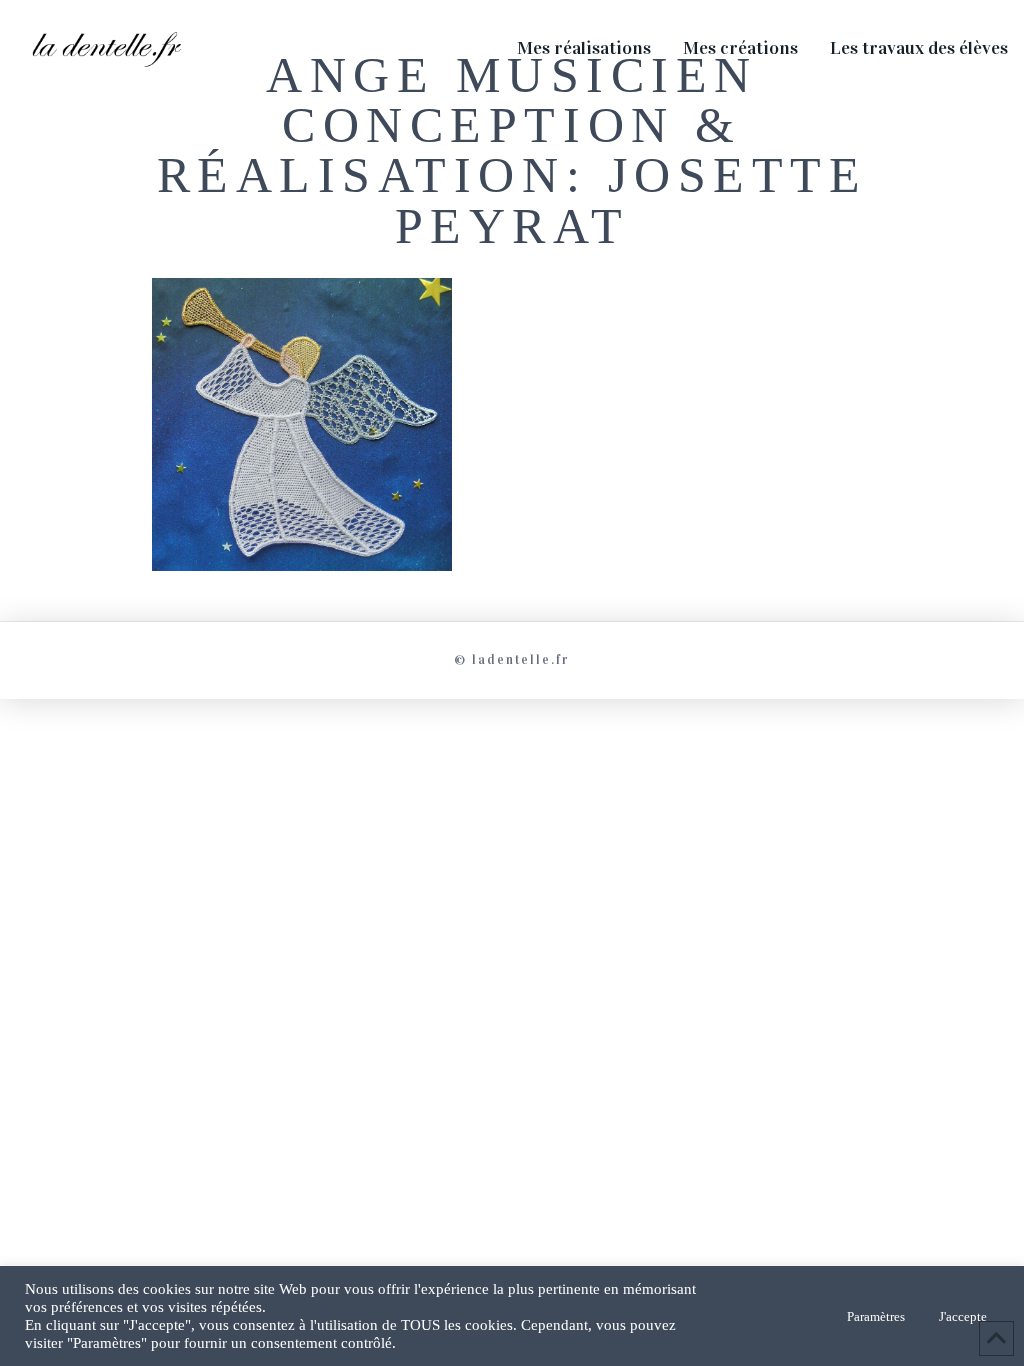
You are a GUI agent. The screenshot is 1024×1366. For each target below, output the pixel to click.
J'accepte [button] (963, 1316)
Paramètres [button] (876, 1316)
